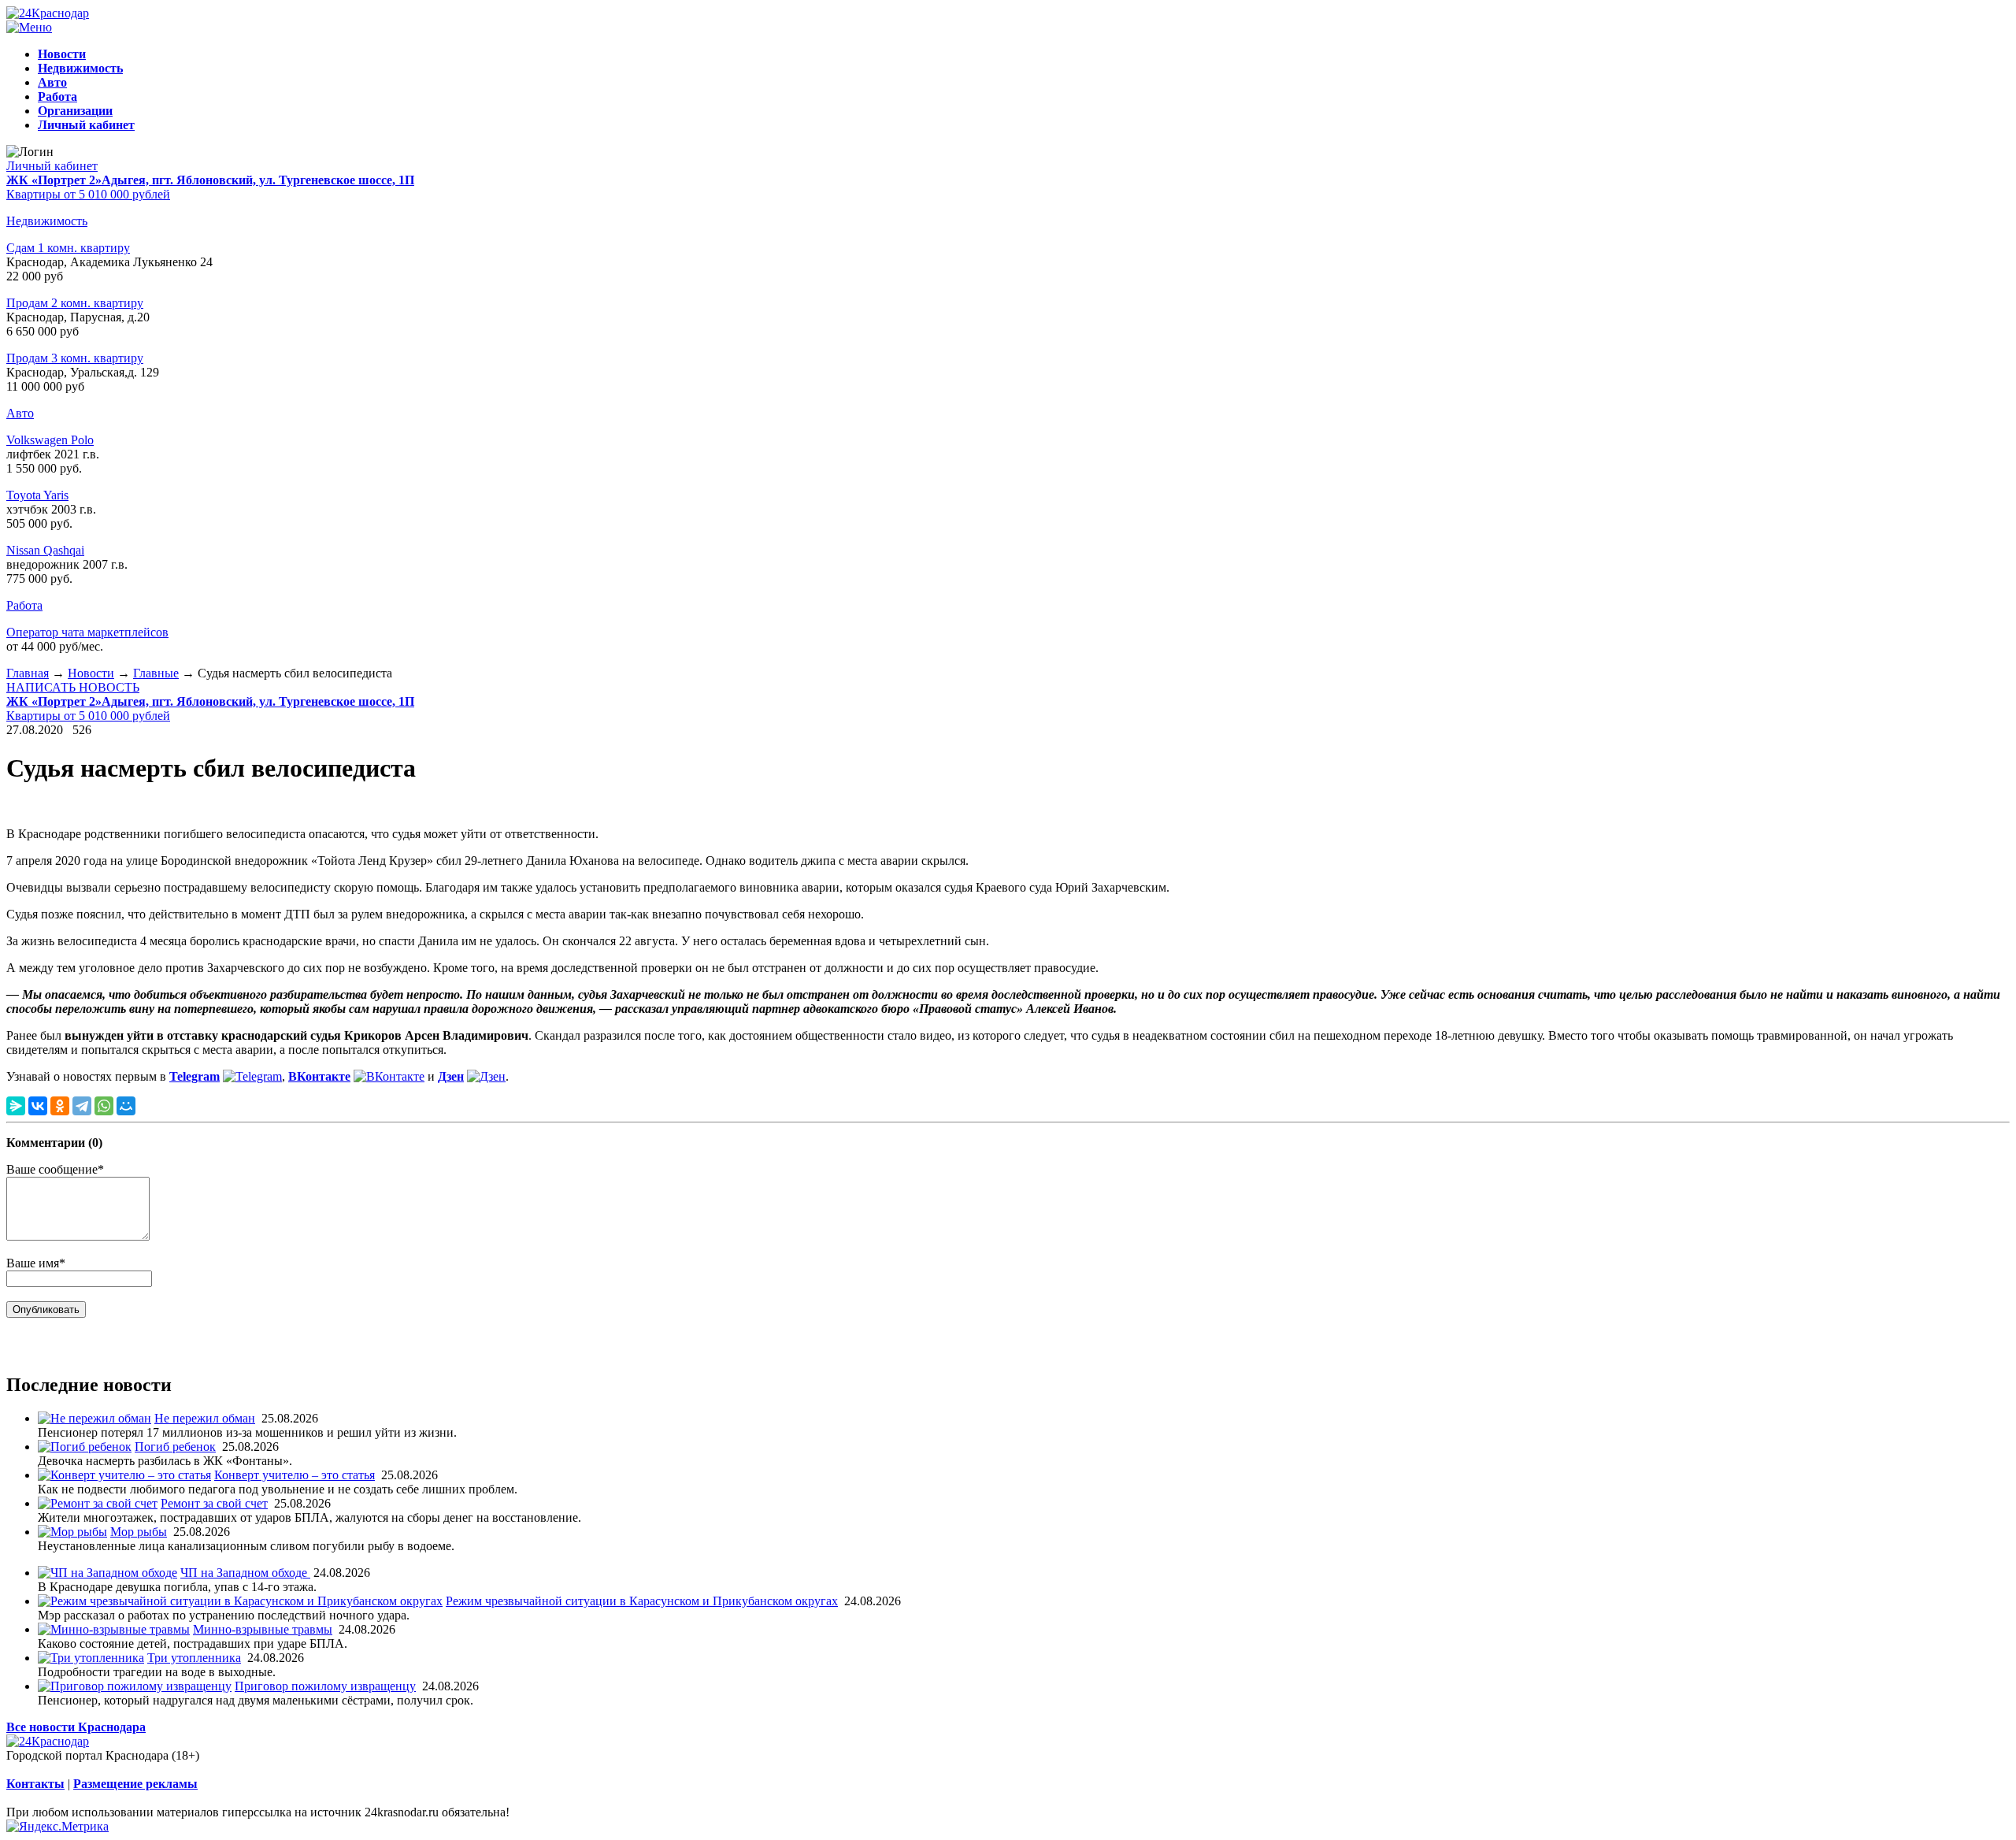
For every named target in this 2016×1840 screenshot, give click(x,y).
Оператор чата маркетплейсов (87, 632)
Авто (20, 413)
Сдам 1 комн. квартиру (68, 248)
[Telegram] (82, 1106)
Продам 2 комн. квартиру (75, 303)
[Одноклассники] (60, 1106)
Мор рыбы (139, 1532)
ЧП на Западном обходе (245, 1573)
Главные (156, 673)
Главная (28, 673)
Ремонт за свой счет (214, 1503)
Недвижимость (47, 221)
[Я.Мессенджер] (16, 1106)
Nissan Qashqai (45, 550)
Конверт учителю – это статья (295, 1475)
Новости (91, 673)
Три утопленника (194, 1658)
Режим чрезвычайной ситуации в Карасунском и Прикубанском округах (642, 1601)
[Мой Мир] (126, 1106)
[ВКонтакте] (38, 1106)
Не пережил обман (205, 1418)
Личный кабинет (52, 166)
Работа (24, 605)
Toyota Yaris (37, 495)
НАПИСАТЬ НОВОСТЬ (73, 687)
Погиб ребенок (175, 1447)
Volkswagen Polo (50, 440)
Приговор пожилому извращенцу (325, 1686)
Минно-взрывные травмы (263, 1629)
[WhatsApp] (104, 1106)
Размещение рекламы (135, 1784)
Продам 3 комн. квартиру (75, 358)
